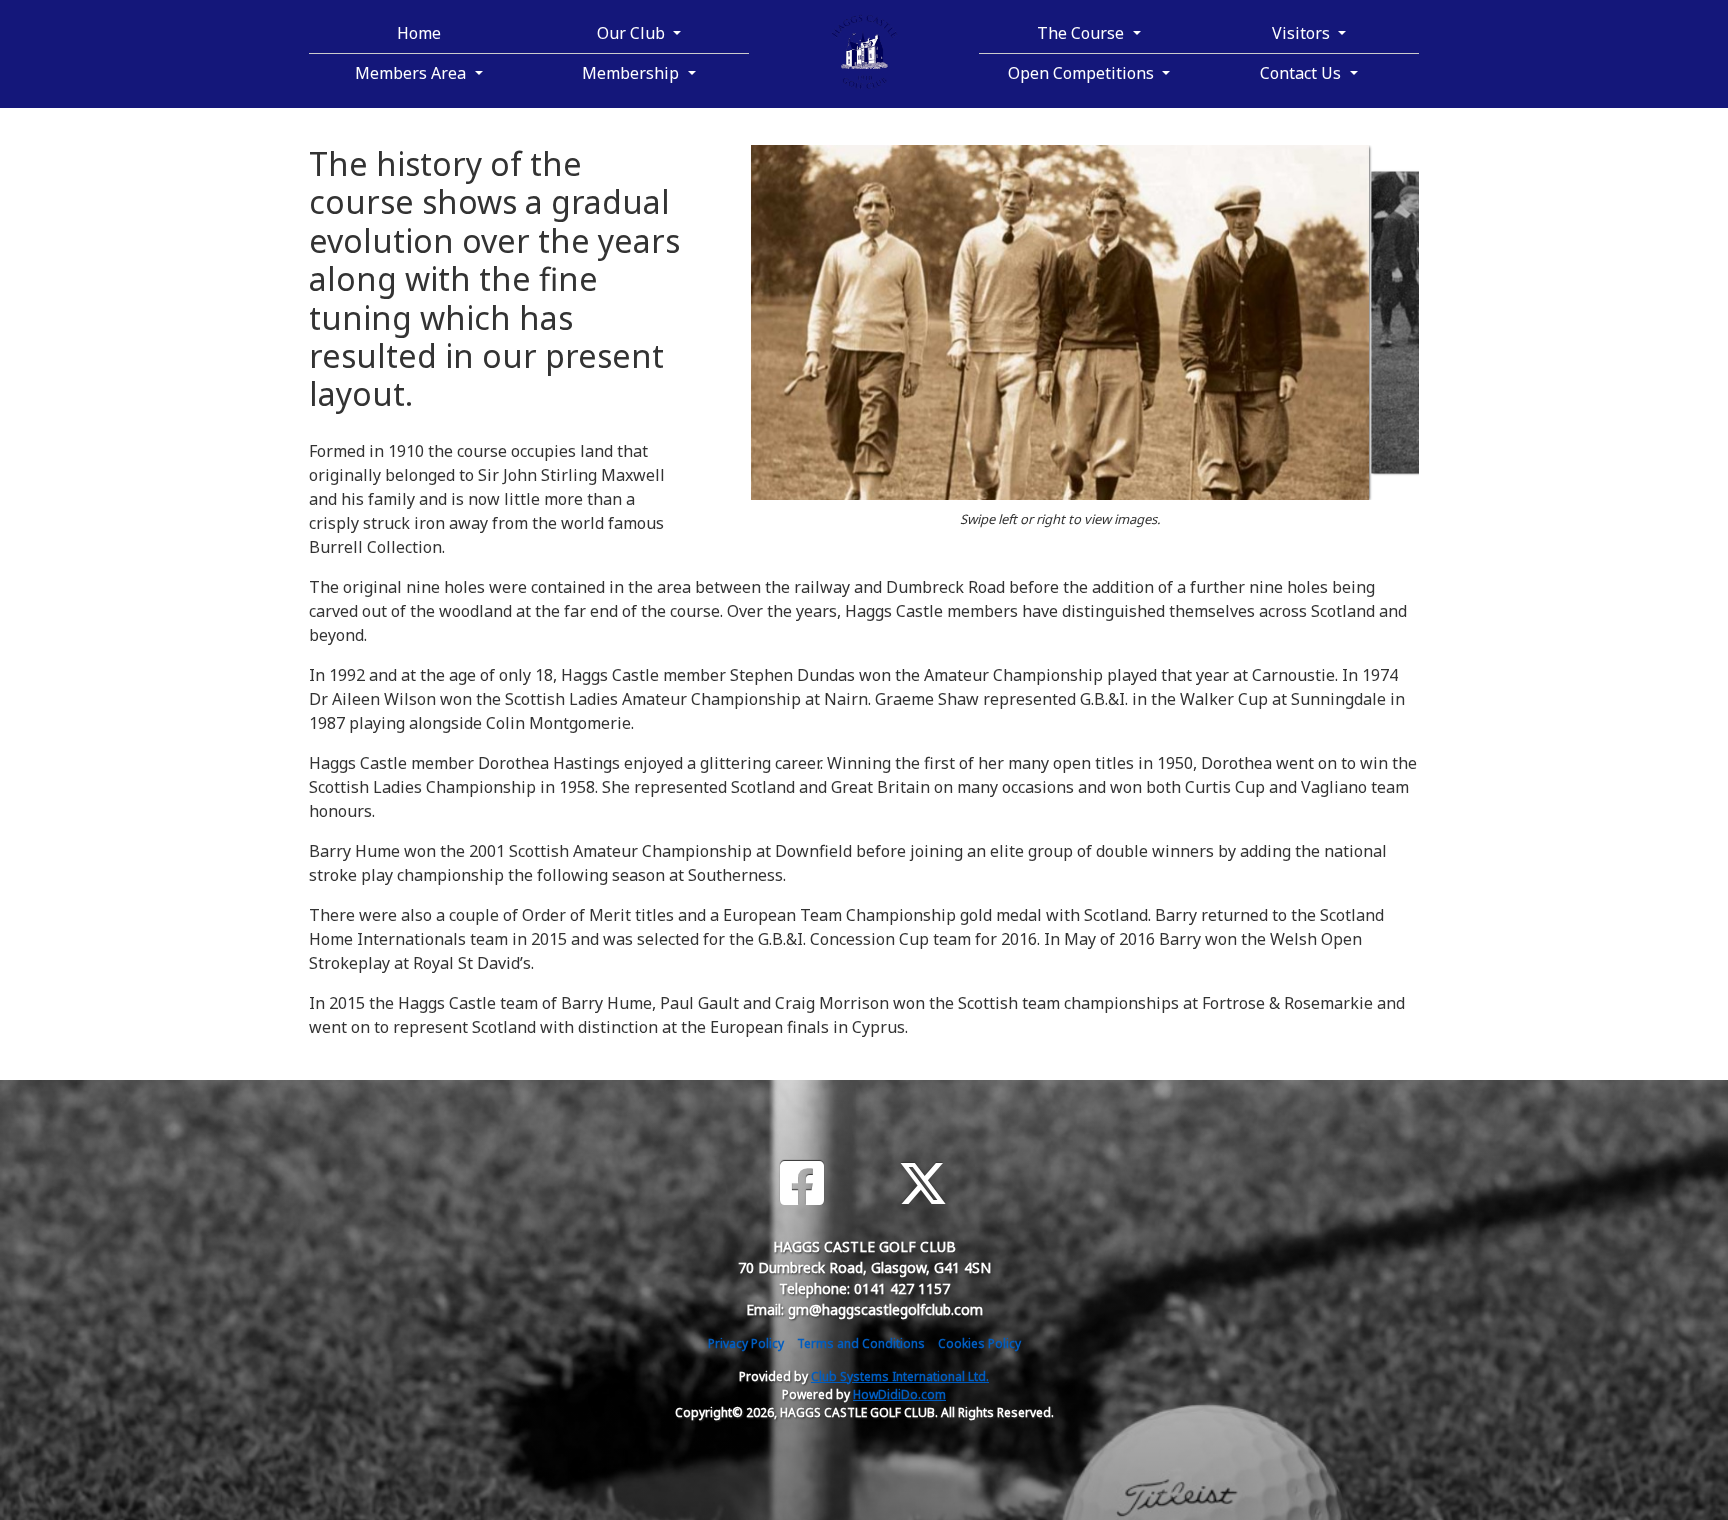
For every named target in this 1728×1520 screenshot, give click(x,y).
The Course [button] (1082, 33)
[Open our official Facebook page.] (802, 1183)
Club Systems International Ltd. (900, 1376)
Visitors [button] (1303, 33)
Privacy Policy (746, 1343)
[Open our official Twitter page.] (923, 1183)
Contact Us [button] (1302, 73)
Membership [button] (632, 73)
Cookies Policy (979, 1343)
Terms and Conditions (861, 1343)
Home (419, 33)
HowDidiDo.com (899, 1394)
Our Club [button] (633, 33)
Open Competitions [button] (1083, 73)
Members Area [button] (412, 73)
